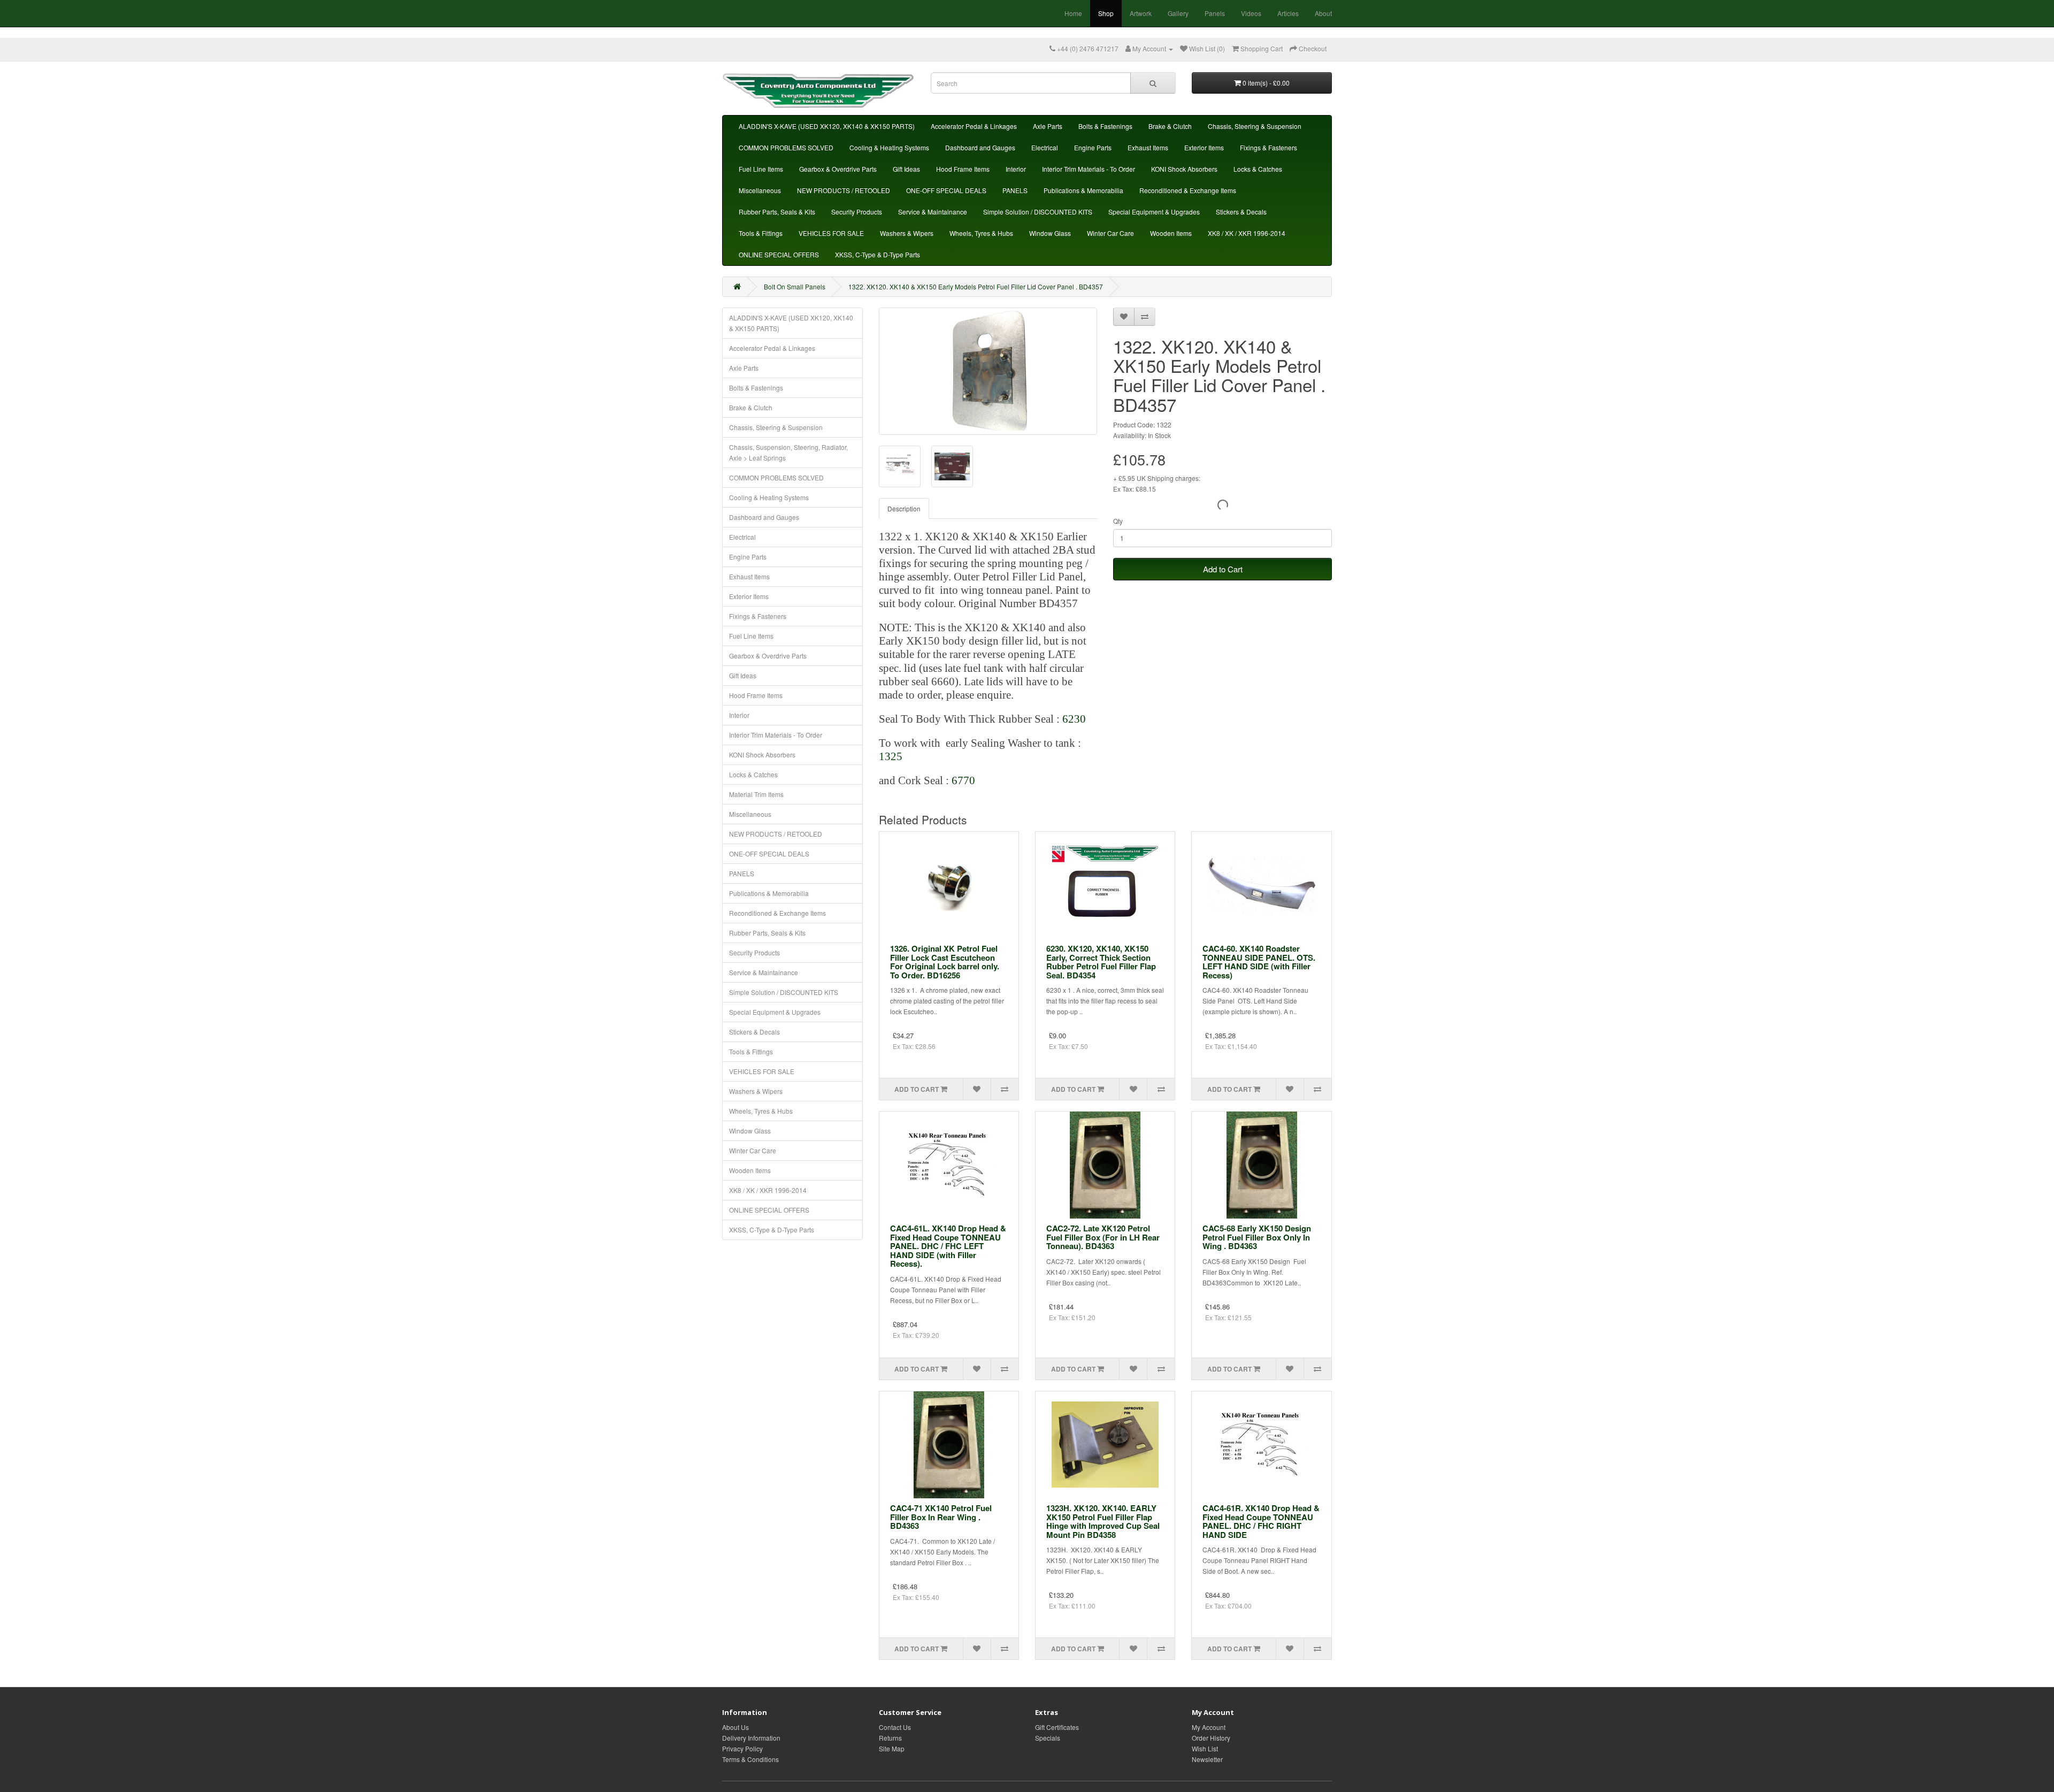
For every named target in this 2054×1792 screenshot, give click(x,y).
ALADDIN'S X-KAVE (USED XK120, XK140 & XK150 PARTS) (827, 126)
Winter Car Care (1110, 233)
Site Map (892, 1748)
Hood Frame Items (963, 169)
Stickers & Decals (1241, 212)
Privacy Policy (742, 1748)
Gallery (1178, 13)
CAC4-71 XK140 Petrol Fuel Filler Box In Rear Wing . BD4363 (941, 1517)
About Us (735, 1727)
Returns (890, 1738)
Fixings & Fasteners (1269, 147)
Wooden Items (1171, 233)
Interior (1016, 169)
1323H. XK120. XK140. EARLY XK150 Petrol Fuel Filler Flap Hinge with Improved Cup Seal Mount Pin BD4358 (1103, 1521)
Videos (1251, 13)
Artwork (1141, 13)
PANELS (1015, 190)
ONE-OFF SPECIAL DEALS (946, 190)
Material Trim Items (756, 794)
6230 (1073, 719)
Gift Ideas (906, 169)
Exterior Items (1204, 147)
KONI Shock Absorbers (1184, 169)
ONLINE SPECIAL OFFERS (779, 254)
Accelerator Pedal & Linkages (974, 126)
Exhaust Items (1148, 147)
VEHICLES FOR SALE (831, 233)
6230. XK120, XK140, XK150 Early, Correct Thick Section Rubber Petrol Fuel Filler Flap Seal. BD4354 (1101, 962)
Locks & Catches (1258, 169)
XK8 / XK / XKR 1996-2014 (1247, 233)
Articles (1288, 13)
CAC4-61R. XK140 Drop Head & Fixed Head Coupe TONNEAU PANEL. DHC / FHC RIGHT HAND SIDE (1261, 1521)
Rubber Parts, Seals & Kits (777, 212)
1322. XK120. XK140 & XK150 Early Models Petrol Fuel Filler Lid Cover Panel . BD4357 (976, 286)
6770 (963, 780)
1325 (891, 756)
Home (1073, 13)
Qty (1118, 521)
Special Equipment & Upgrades (1154, 212)
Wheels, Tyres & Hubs (981, 233)
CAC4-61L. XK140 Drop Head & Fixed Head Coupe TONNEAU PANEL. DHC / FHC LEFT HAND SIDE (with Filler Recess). (948, 1246)
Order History (1211, 1738)
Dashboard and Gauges (980, 147)
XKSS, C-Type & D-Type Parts (877, 254)
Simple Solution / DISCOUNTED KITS (1038, 212)
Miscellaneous (760, 190)
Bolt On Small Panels (795, 286)
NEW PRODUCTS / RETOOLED (844, 190)
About (1323, 13)
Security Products (857, 212)
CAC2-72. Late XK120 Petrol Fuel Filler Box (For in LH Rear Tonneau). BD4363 (1103, 1237)
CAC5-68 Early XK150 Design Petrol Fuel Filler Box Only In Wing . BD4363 (1257, 1237)
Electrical (1045, 147)
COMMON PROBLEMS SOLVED (786, 147)
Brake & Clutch (1170, 126)
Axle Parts (1048, 126)
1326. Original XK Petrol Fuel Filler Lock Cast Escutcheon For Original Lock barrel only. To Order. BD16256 (945, 962)
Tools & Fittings (761, 233)
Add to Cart (1223, 569)
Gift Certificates (1057, 1727)
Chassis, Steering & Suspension (1255, 126)
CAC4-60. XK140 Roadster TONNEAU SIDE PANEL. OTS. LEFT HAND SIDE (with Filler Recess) (1259, 962)
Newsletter (1207, 1759)
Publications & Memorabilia (1083, 190)
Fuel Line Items (761, 169)
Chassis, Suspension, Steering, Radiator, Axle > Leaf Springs (788, 452)
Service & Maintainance (933, 212)
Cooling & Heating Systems (889, 147)
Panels (1215, 13)
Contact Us (895, 1727)
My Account (1209, 1727)
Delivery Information (751, 1738)
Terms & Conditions (750, 1759)
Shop (1106, 13)
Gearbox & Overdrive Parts (838, 169)
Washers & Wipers (907, 233)
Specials (1048, 1738)
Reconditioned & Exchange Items (1188, 190)
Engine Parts (1093, 147)
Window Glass (1050, 233)
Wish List (1205, 1748)
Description (904, 508)
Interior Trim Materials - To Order (1089, 169)
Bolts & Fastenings (1105, 126)
